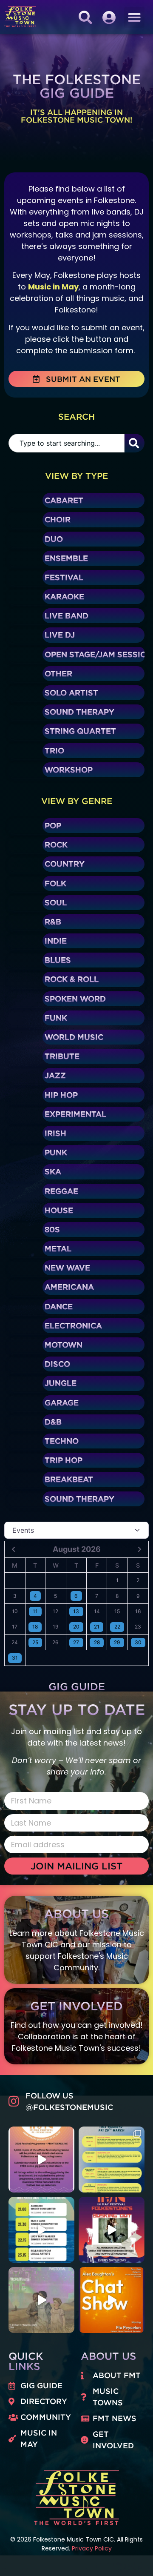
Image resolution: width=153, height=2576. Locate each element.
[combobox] (67, 443)
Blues (58, 960)
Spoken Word (75, 999)
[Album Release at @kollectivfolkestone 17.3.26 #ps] (41, 2300)
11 (35, 1611)
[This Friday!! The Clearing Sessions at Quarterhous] (41, 2230)
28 (97, 1642)
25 (35, 1642)
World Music (74, 1037)
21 (97, 1627)
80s (52, 1229)
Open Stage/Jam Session (99, 654)
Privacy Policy (92, 2548)
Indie (56, 941)
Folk (55, 883)
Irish (55, 1133)
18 (35, 1627)
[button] (134, 17)
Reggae (61, 1191)
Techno (62, 1441)
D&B (53, 1422)
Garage (62, 1402)
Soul (56, 902)
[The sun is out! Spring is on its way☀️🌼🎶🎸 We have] (112, 2160)
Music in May (53, 287)
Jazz (55, 1075)
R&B (53, 922)
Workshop (69, 770)
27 (76, 1642)
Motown (64, 1345)
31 (15, 1658)
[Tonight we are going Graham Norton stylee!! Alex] (112, 2300)
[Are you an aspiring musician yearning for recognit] (112, 2230)
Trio (54, 750)
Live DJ (60, 635)
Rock (56, 844)
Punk (56, 1152)
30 (138, 1642)
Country (65, 864)
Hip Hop (61, 1095)
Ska (53, 1171)
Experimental (75, 1114)
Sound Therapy (79, 712)
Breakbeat (69, 1479)
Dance (59, 1306)
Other (58, 673)
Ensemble (66, 558)
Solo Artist (71, 693)
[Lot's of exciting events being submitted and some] (41, 2160)
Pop (53, 825)
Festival (64, 577)
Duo (54, 539)
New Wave (67, 1268)
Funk (56, 1018)
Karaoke (64, 596)
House (59, 1210)
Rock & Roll (72, 979)
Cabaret (64, 500)
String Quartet (80, 731)
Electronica (73, 1325)
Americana (69, 1287)
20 (76, 1627)
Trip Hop (64, 1460)
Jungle (61, 1383)
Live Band (67, 615)
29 (117, 1642)
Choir (58, 519)
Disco (57, 1364)
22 (117, 1627)
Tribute (62, 1056)
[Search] (135, 443)
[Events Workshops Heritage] (76, 1530)
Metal (58, 1248)
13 (76, 1611)
